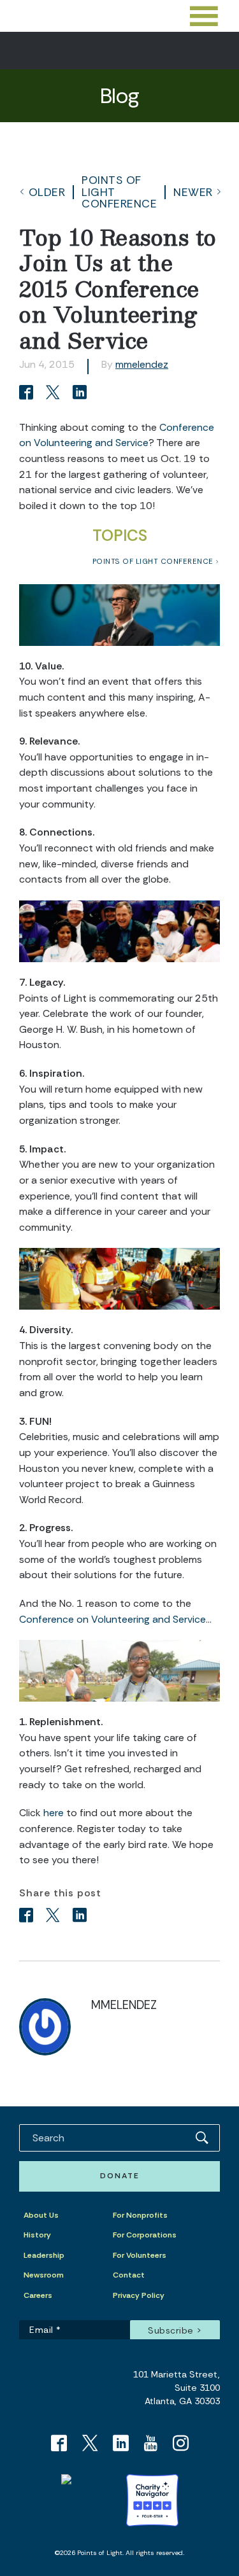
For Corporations (145, 2235)
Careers (38, 2295)
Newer (193, 192)
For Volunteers (140, 2255)
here (54, 1813)
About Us (41, 2215)
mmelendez (142, 364)
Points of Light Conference (119, 192)
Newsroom (44, 2275)
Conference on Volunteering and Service (112, 1619)
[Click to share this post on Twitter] (55, 394)
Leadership (44, 2255)
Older (47, 192)
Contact (129, 2275)
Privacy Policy (139, 2295)
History (37, 2235)
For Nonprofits (140, 2215)
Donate (120, 2176)
